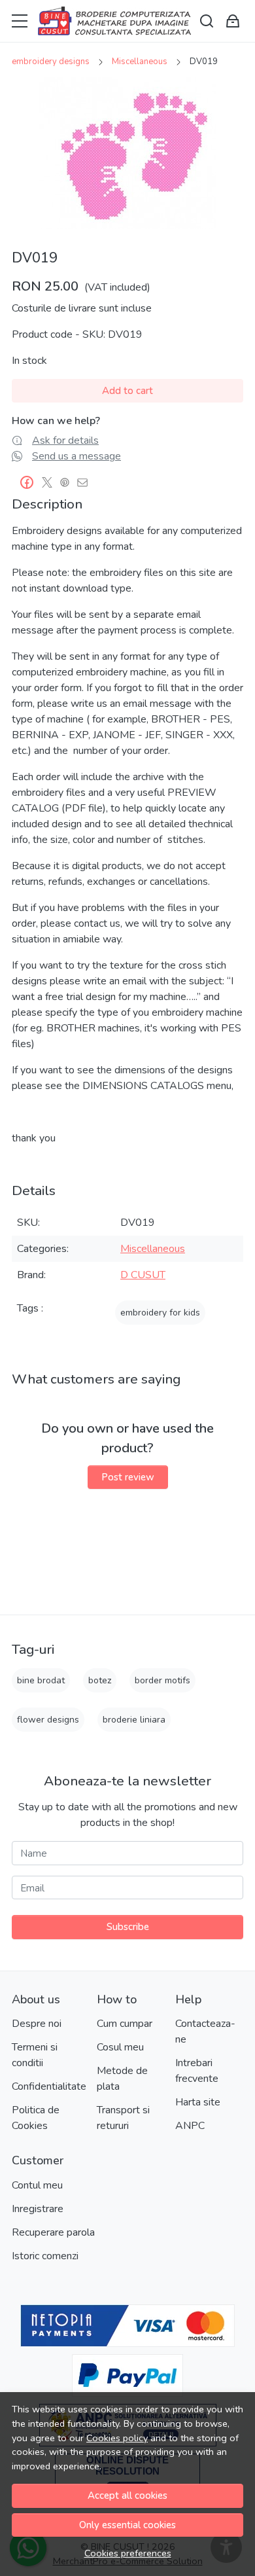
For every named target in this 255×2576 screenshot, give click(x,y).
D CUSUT (143, 1275)
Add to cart (127, 391)
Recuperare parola (53, 2232)
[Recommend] (86, 482)
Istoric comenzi (45, 2256)
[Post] (51, 482)
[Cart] (233, 21)
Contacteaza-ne (205, 2031)
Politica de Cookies (36, 2118)
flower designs (48, 1720)
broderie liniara (134, 1720)
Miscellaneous (140, 62)
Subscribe (128, 1927)
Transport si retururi (123, 2118)
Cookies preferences (128, 2553)
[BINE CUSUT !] (114, 21)
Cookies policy (117, 2438)
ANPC (190, 2126)
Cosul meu (120, 2047)
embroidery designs (51, 62)
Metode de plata (122, 2079)
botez (100, 1680)
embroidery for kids (160, 1313)
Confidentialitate (49, 2086)
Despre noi (37, 2024)
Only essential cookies (127, 2525)
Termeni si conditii (35, 2055)
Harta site (198, 2102)
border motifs (162, 1680)
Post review (128, 1477)
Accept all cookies (127, 2495)
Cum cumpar (125, 2024)
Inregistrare (38, 2209)
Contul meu (37, 2185)
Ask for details (65, 440)
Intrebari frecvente (197, 2071)
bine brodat (41, 1680)
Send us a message (76, 456)
